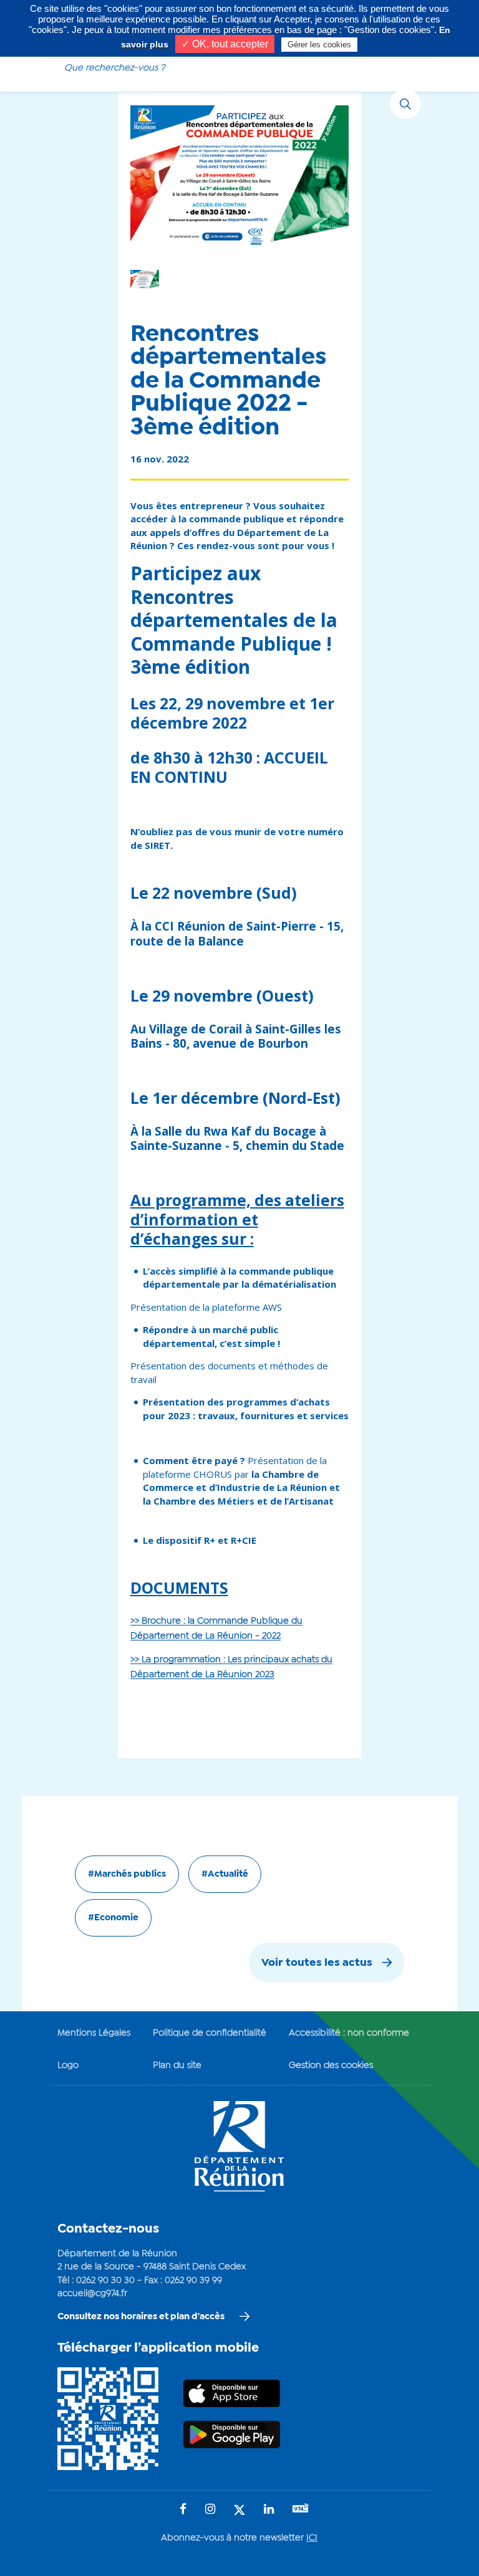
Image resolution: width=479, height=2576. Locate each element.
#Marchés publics (127, 1874)
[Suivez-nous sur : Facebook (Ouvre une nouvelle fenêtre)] (183, 2510)
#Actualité (225, 1874)
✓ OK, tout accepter (225, 44)
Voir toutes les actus (317, 1963)
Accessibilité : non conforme (349, 2033)
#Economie (113, 1918)
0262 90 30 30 (105, 2281)
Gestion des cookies (331, 2066)
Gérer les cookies (319, 45)
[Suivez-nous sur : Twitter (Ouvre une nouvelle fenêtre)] (239, 2511)
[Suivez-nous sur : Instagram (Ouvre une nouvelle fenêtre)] (210, 2510)
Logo (68, 2066)
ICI (312, 2538)
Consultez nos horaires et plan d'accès (141, 2317)
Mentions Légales (94, 2033)
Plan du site (177, 2066)
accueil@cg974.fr (92, 2294)
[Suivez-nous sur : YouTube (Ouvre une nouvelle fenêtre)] (301, 2510)
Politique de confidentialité (210, 2033)
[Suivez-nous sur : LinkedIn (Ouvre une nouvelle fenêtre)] (269, 2510)
